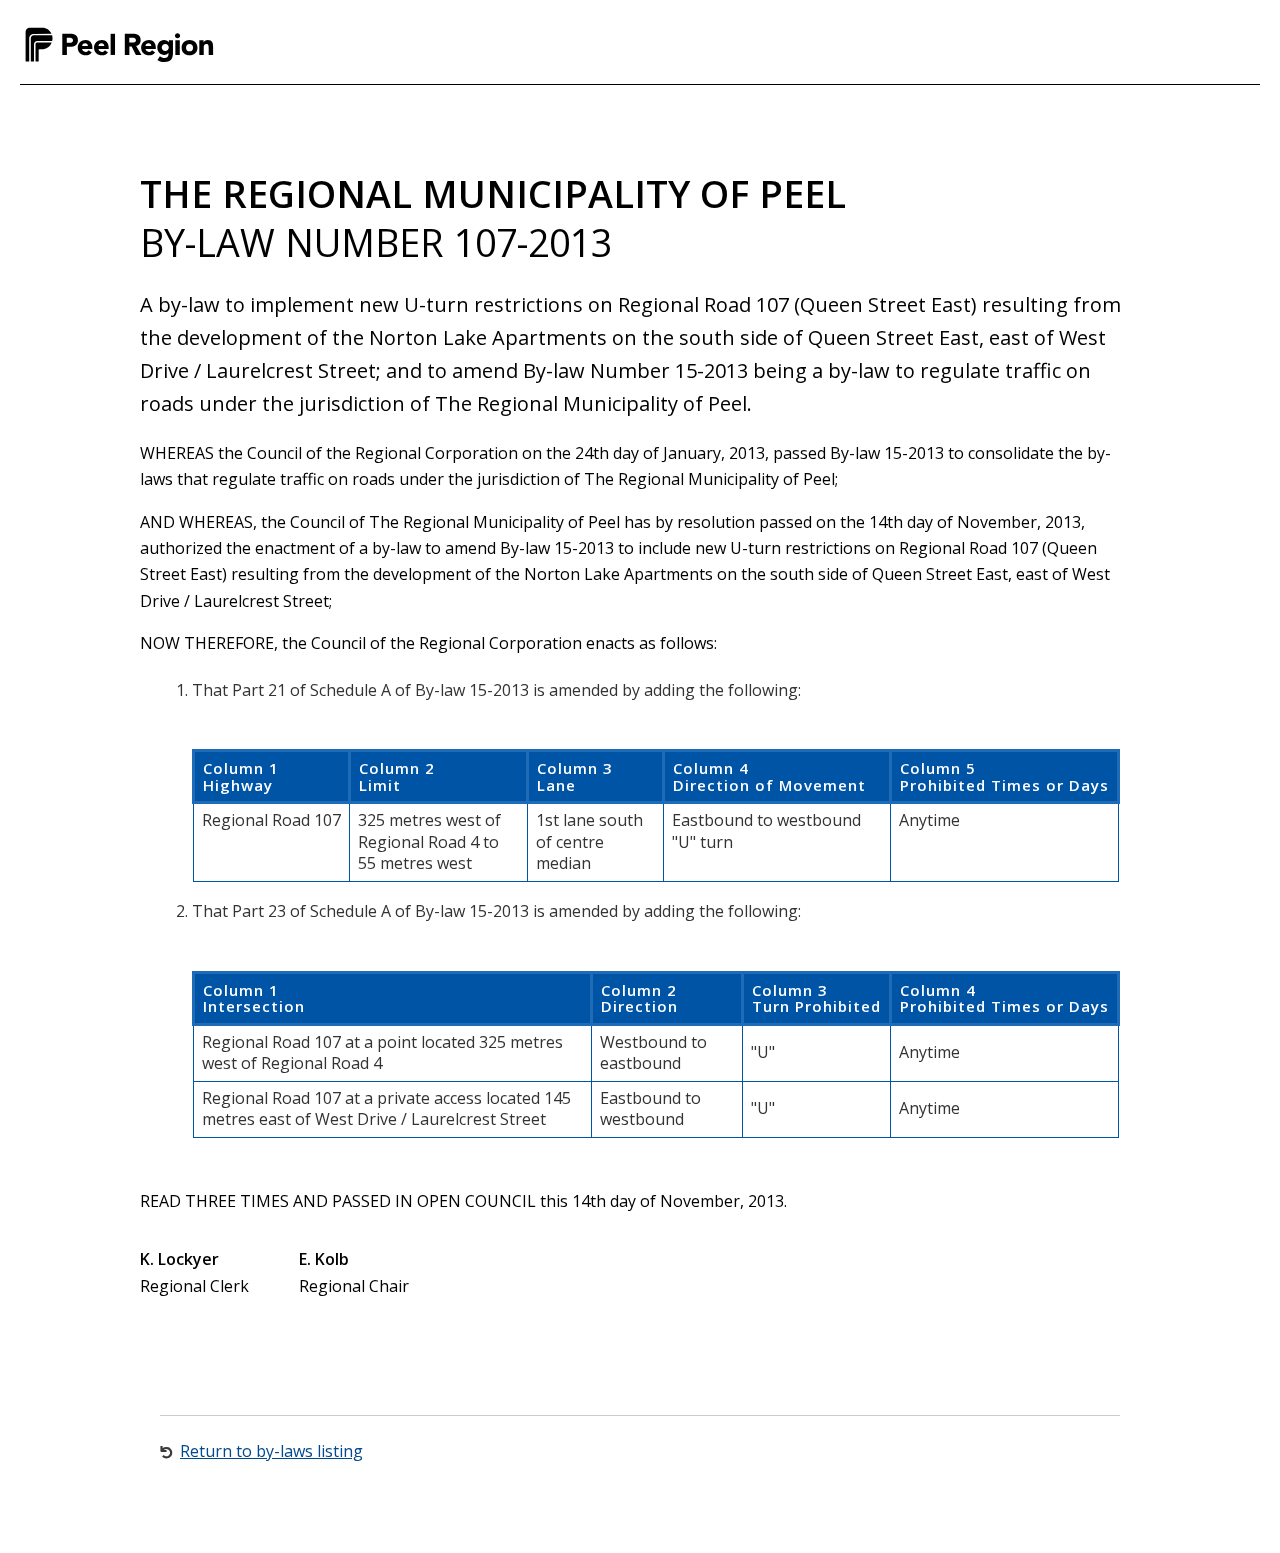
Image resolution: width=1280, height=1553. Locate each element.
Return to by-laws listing (271, 1451)
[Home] (120, 44)
